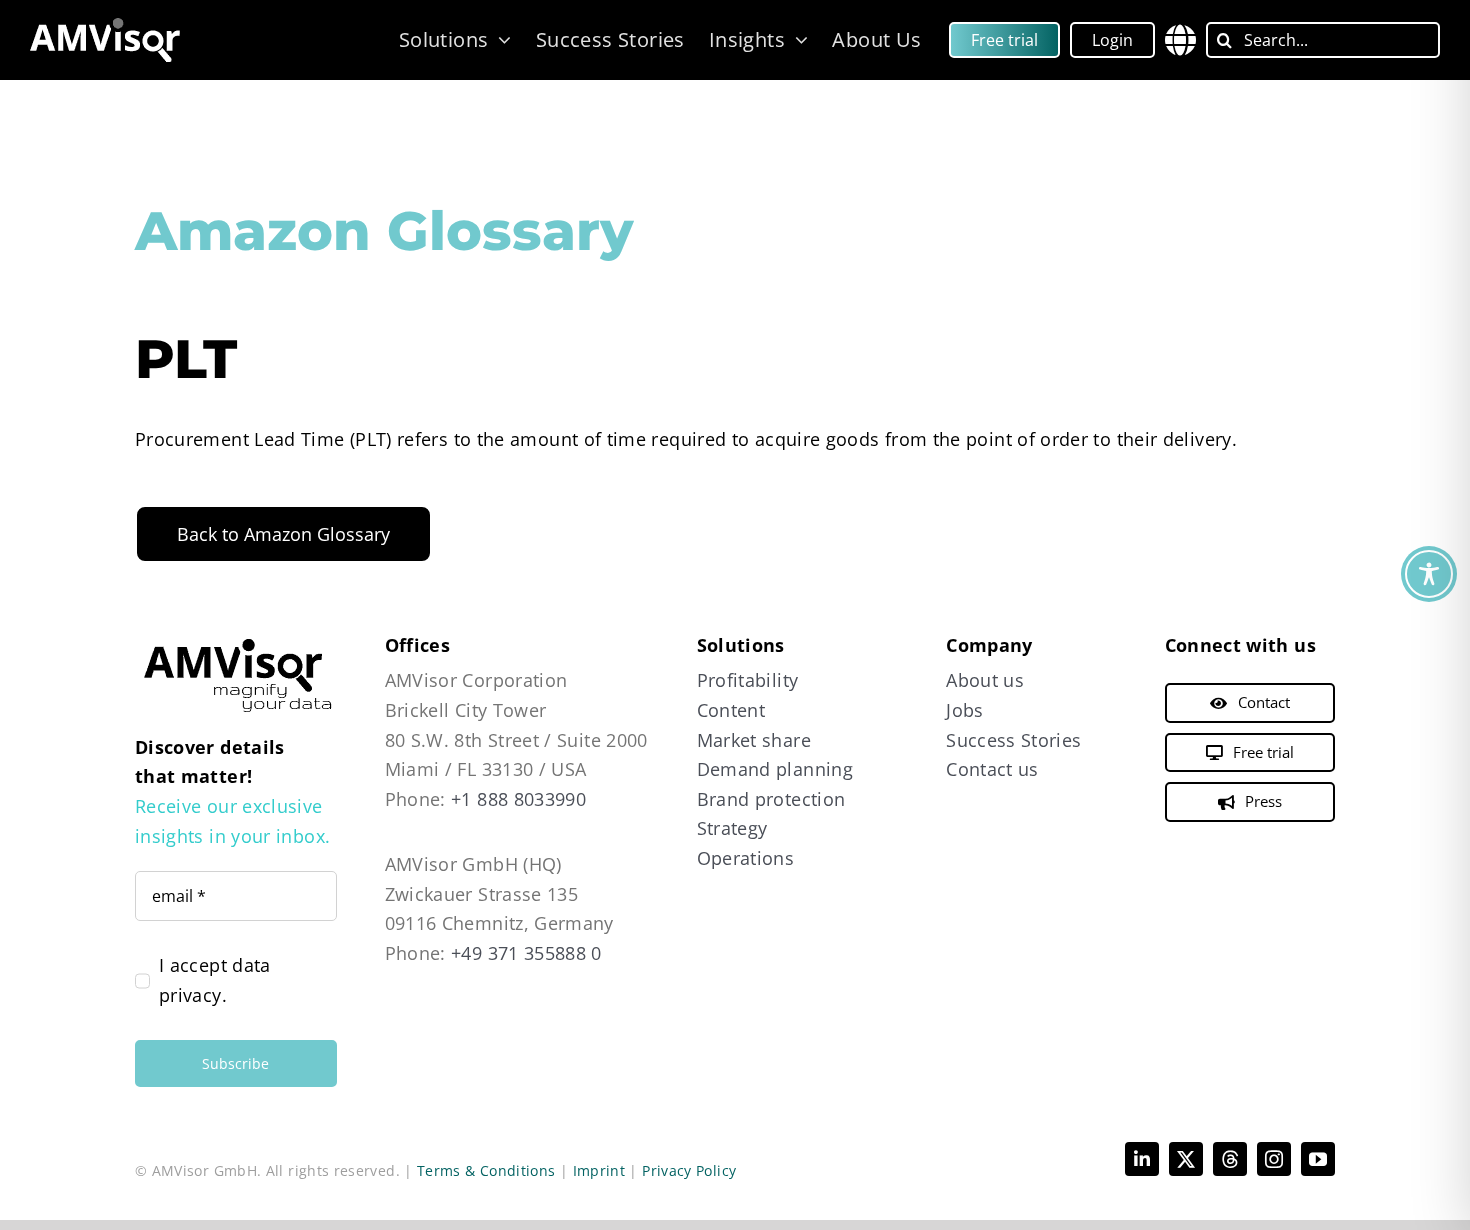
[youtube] (1318, 1159)
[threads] (1230, 1159)
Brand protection (771, 799)
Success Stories (1013, 740)
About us (985, 680)
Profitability (748, 680)
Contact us (992, 769)
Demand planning (775, 769)
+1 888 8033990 (518, 799)
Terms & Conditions (486, 1170)
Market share (754, 740)
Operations (746, 858)
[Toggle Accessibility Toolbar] (1429, 574)
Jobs (964, 710)
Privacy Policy (689, 1170)
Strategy (732, 828)
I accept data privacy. (215, 980)
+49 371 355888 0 (526, 953)
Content (731, 710)
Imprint (599, 1170)
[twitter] (1186, 1159)
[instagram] (1274, 1159)
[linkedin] (1142, 1159)
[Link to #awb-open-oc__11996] (1180, 40)
